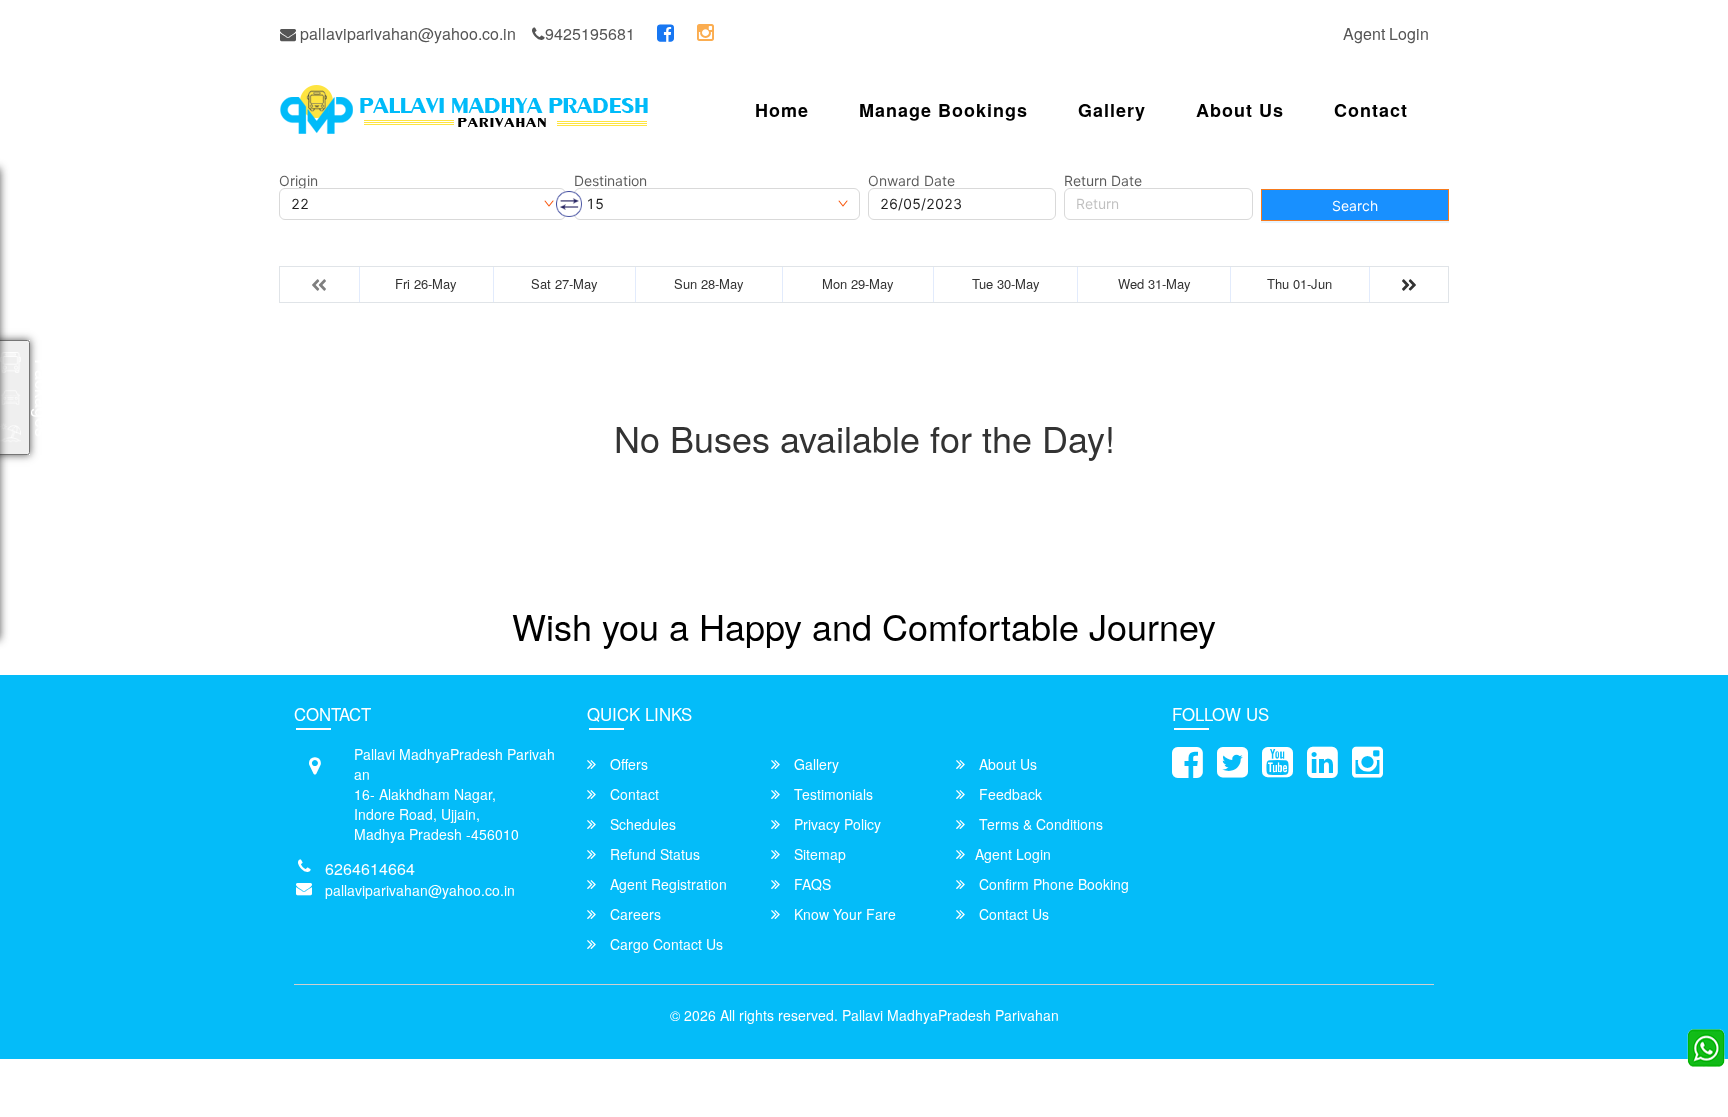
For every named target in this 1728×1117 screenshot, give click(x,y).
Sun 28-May (709, 283)
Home (782, 110)
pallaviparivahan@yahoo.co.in (406, 33)
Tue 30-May (1006, 283)
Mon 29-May (858, 283)
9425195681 (590, 33)
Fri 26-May (426, 283)
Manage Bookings (943, 110)
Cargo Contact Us (664, 944)
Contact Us (1012, 914)
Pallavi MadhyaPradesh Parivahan (950, 1015)
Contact (1371, 110)
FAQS (810, 884)
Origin (298, 181)
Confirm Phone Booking (1052, 884)
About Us (1240, 110)
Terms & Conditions (1039, 824)
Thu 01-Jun (1299, 283)
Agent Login (1386, 33)
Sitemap (818, 854)
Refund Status (653, 854)
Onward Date (911, 181)
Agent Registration (666, 884)
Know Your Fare (843, 914)
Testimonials (831, 794)
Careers (633, 914)
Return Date (1103, 181)
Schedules (641, 824)
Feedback (1008, 794)
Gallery (1112, 110)
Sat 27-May (564, 283)
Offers (627, 764)
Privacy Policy (835, 824)
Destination (610, 181)
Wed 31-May (1154, 283)
